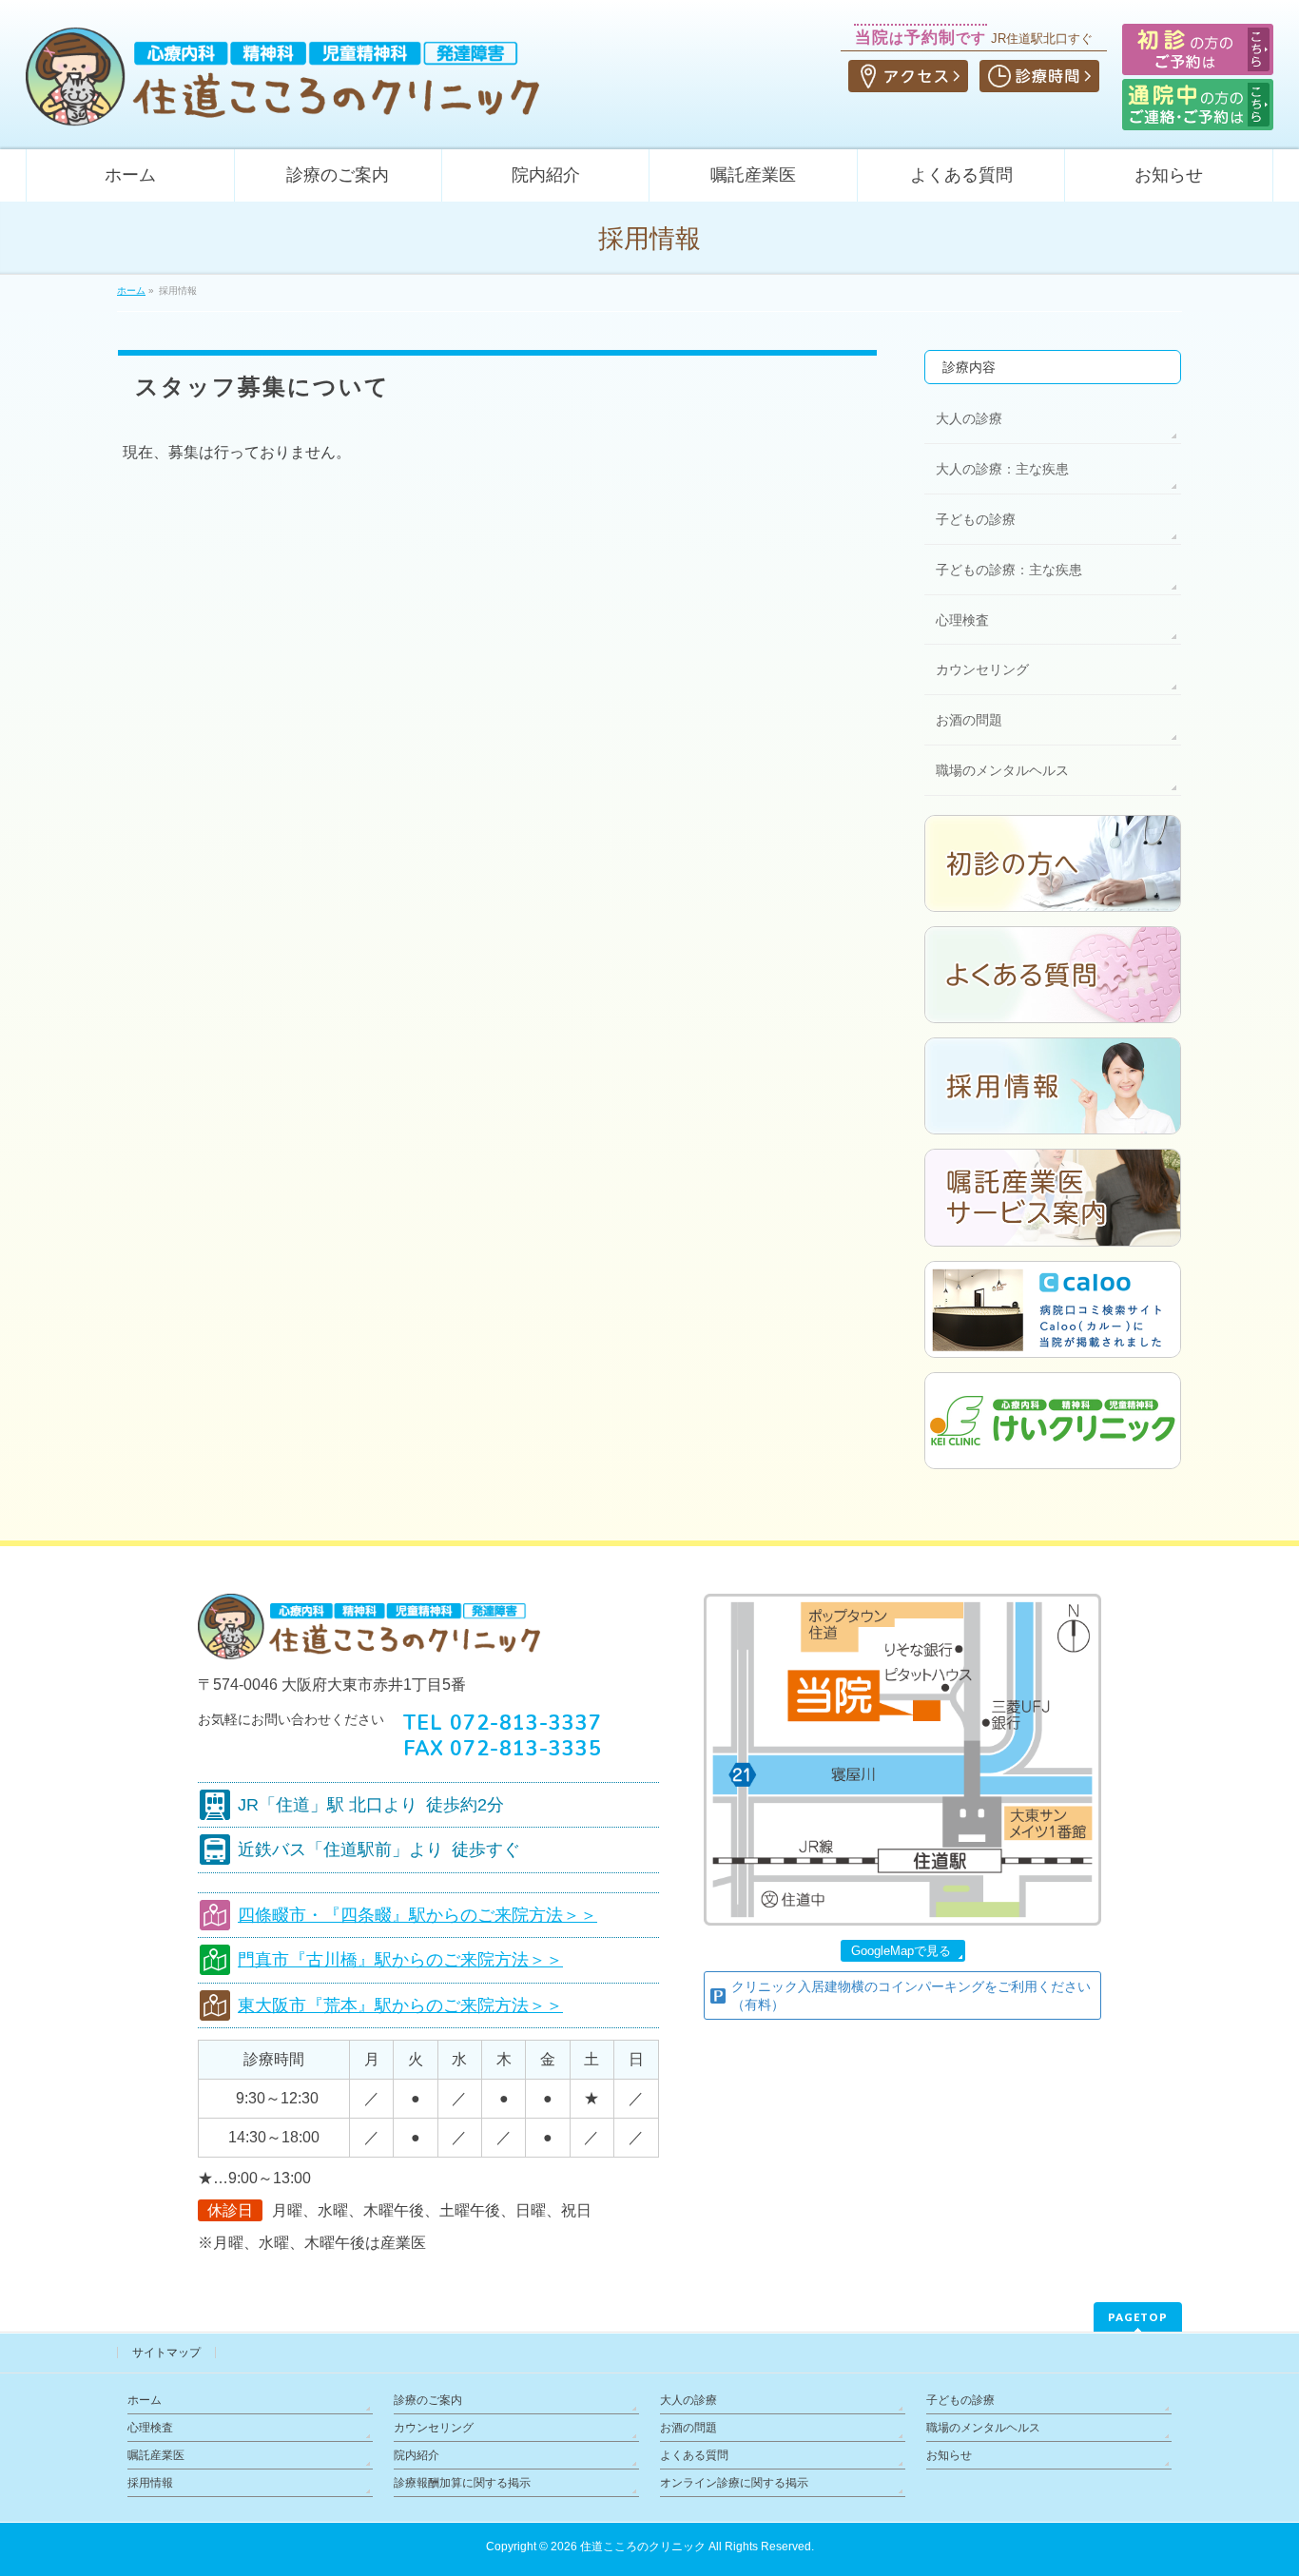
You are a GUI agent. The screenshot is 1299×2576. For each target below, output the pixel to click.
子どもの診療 (976, 519)
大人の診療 (969, 418)
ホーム (145, 2400)
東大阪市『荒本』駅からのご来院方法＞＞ (400, 2005)
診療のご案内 (428, 2400)
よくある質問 (694, 2455)
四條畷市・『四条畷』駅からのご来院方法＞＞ (417, 1915)
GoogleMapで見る (901, 1951)
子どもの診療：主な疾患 (1009, 570)
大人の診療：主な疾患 (1002, 469)
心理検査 (962, 620)
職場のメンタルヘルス (1002, 770)
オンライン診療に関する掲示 (734, 2483)
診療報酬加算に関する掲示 (462, 2483)
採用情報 (150, 2483)
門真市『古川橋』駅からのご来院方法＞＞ (400, 1960)
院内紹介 (417, 2455)
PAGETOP (1138, 2317)
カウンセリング (982, 669)
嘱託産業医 (156, 2455)
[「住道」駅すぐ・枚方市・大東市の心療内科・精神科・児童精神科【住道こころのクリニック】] (282, 105)
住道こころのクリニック (643, 2547)
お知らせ (949, 2455)
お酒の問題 (969, 720)
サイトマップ (166, 2353)
